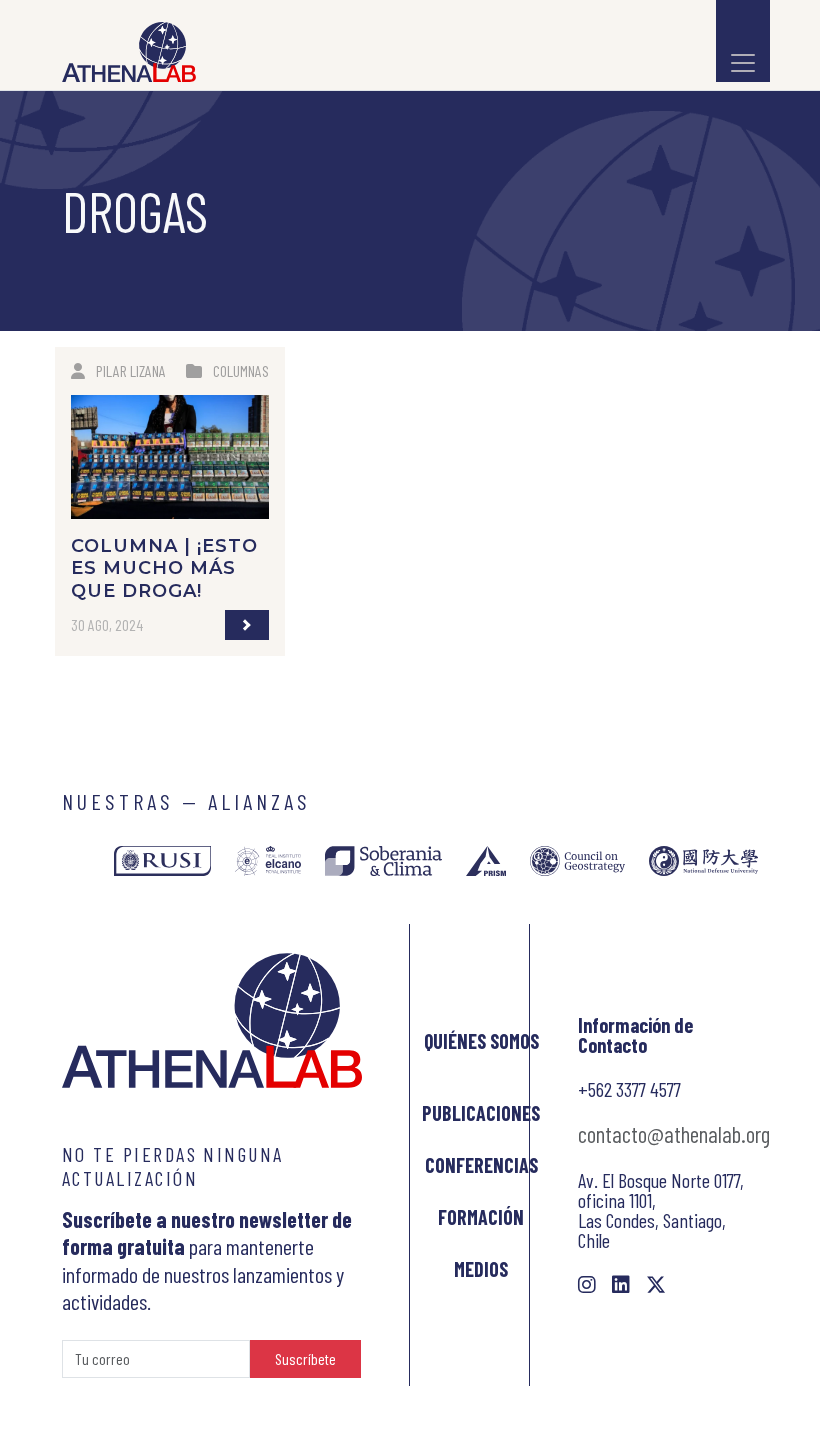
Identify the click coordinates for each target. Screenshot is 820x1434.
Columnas (241, 370)
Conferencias (481, 1165)
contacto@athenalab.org (674, 1134)
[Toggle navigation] (743, 41)
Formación (481, 1217)
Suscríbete (305, 1358)
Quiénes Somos (481, 1041)
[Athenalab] (123, 52)
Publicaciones (481, 1113)
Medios (481, 1269)
